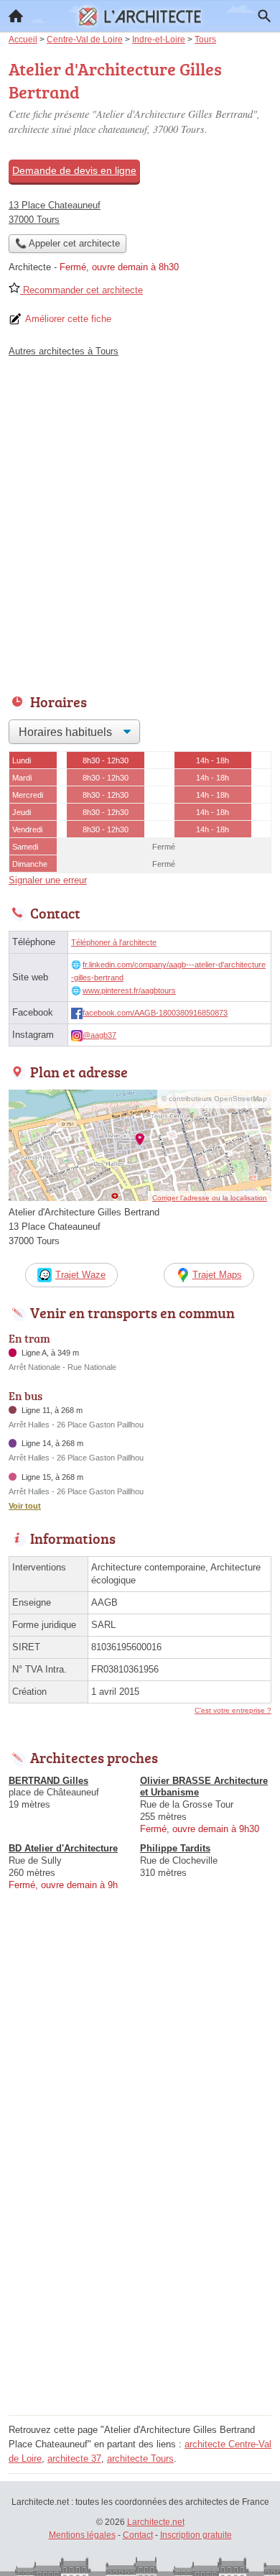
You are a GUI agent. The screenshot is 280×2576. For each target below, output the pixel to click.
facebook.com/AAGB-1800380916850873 (155, 1013)
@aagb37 (99, 1035)
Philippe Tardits (175, 1848)
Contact (138, 2535)
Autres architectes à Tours (64, 351)
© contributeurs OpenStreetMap (214, 1099)
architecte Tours (140, 2458)
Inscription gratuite (196, 2535)
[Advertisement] (140, 522)
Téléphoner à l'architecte (114, 942)
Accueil (16, 16)
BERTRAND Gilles (48, 1781)
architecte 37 (74, 2458)
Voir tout (25, 1506)
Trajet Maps (217, 1275)
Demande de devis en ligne (74, 170)
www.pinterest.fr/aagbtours (129, 990)
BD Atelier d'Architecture (63, 1848)
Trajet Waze (80, 1275)
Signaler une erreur (48, 880)
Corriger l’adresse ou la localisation (210, 1198)
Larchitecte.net (156, 2522)
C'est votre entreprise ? (233, 1710)
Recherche (264, 16)
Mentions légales (82, 2535)
